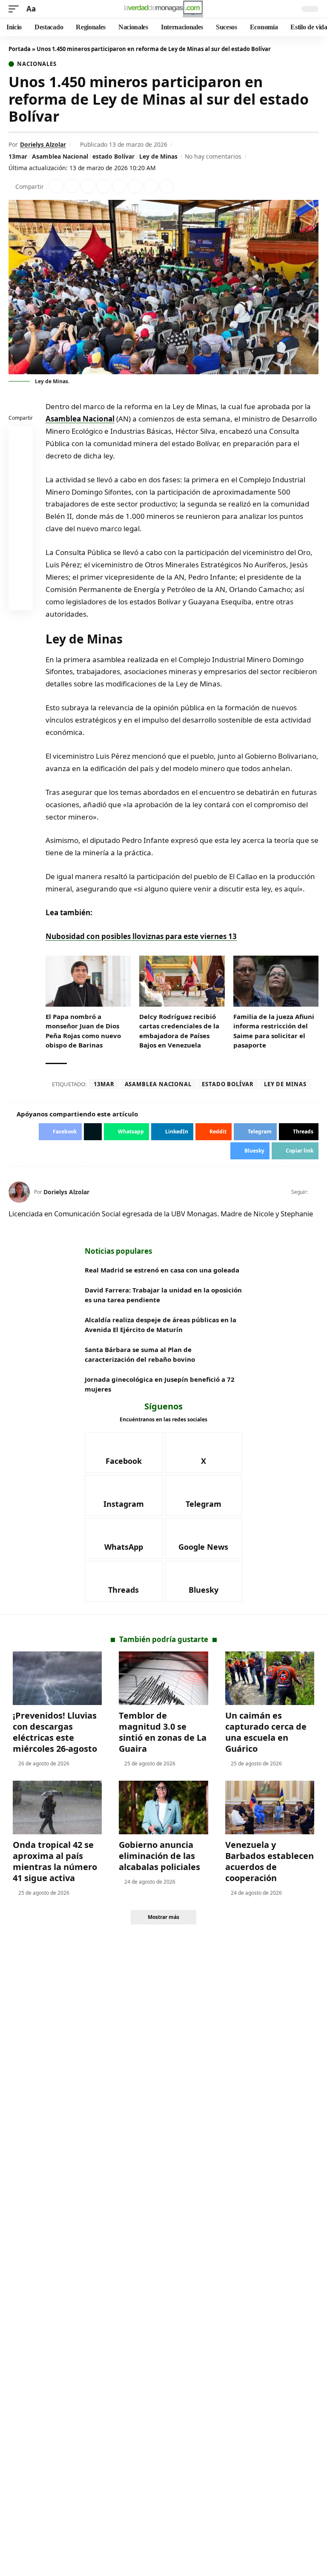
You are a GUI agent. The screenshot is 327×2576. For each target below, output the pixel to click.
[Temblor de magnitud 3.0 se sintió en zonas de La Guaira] (163, 1678)
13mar (18, 156)
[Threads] (124, 1581)
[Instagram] (124, 1495)
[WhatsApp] (124, 1538)
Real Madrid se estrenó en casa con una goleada (163, 1270)
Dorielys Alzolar (43, 144)
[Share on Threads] (151, 186)
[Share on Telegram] (135, 186)
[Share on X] (72, 186)
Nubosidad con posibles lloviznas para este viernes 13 (141, 936)
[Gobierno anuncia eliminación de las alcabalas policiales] (163, 1807)
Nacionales (37, 64)
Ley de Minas (158, 156)
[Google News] (204, 1538)
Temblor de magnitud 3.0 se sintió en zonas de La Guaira (163, 1732)
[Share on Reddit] (119, 186)
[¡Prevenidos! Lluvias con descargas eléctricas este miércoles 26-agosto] (57, 1678)
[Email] (21, 600)
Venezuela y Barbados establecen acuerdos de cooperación (270, 1861)
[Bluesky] (204, 1581)
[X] (315, 1192)
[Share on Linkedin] (103, 186)
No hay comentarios (213, 156)
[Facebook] (124, 1452)
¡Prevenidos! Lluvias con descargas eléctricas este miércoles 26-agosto (55, 1732)
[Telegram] (204, 1495)
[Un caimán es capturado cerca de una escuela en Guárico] (270, 1678)
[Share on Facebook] (56, 186)
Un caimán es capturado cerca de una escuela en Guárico (266, 1732)
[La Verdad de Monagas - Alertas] (163, 9)
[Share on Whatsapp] (88, 186)
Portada (20, 49)
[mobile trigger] (16, 9)
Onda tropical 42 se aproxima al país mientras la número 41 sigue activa (55, 1861)
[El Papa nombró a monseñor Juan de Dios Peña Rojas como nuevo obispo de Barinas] (88, 981)
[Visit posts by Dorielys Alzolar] (19, 1192)
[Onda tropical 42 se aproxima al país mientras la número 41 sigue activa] (57, 1807)
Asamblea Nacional (60, 156)
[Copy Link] (166, 186)
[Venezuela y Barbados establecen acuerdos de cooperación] (270, 1807)
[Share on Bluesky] (21, 580)
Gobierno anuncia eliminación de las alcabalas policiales (159, 1856)
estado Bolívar (113, 156)
